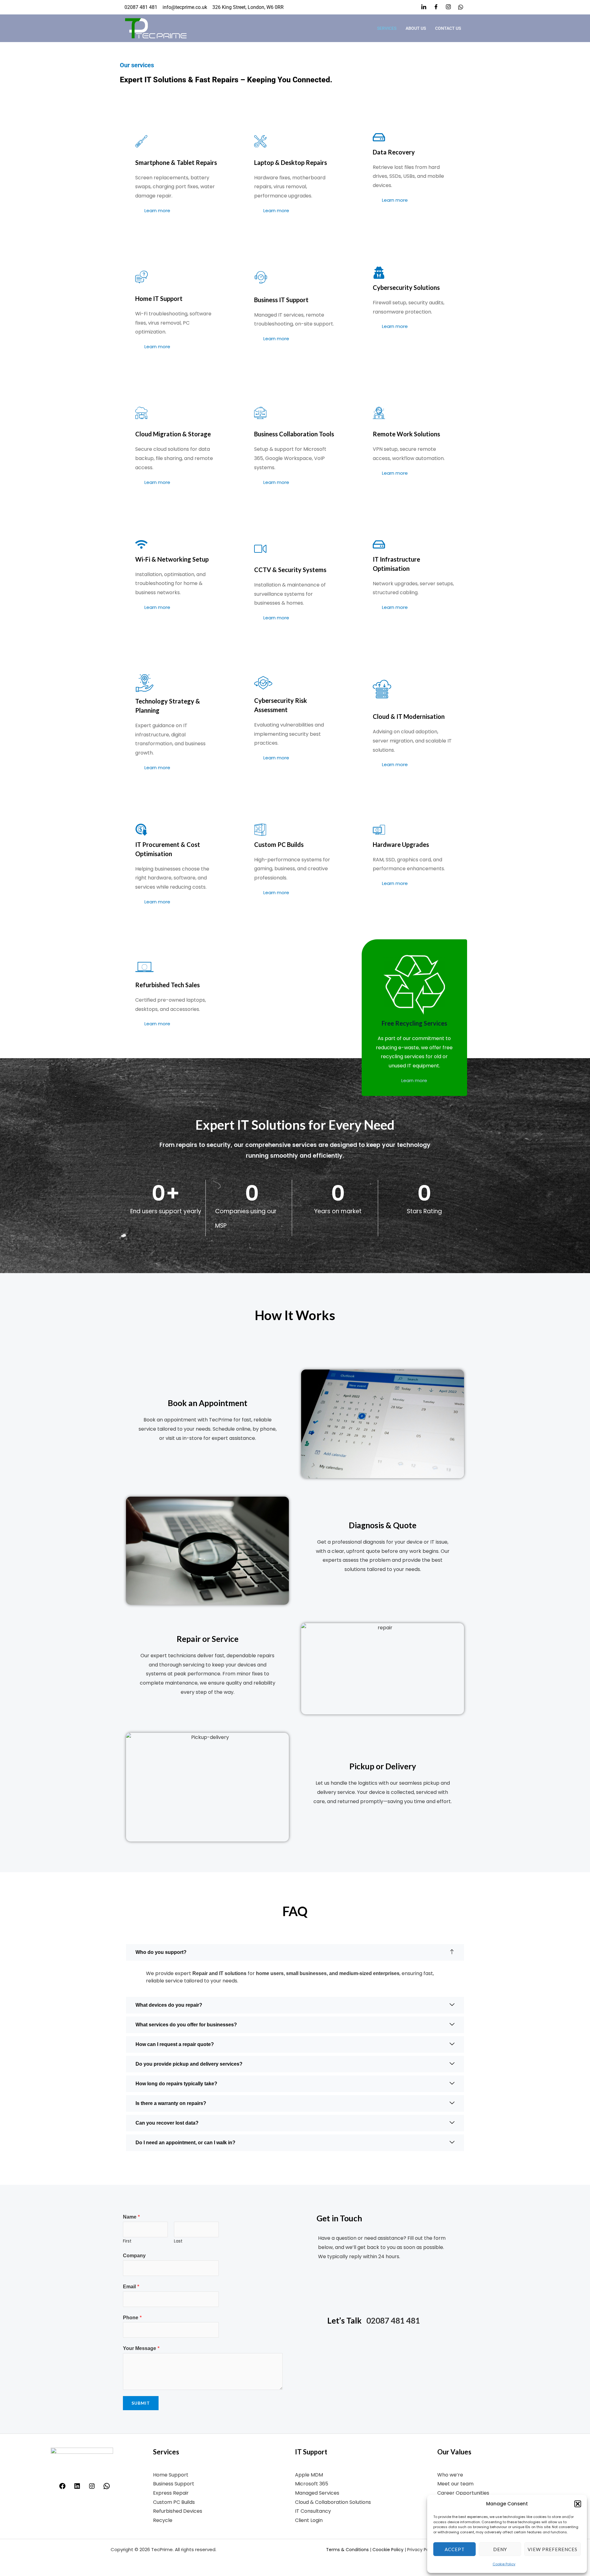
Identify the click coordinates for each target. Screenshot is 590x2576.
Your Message (141, 2348)
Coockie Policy (388, 2550)
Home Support (171, 2475)
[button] (578, 2504)
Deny (500, 2549)
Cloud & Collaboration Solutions (333, 2502)
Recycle (163, 2520)
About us (416, 28)
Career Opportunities (463, 2493)
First (127, 2241)
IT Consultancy (313, 2511)
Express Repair (171, 2493)
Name (132, 2217)
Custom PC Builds (174, 2502)
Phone (132, 2318)
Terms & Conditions (347, 2550)
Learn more (157, 210)
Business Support (174, 2484)
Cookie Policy (504, 2564)
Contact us (448, 28)
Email (131, 2287)
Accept (455, 2549)
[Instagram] (448, 7)
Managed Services (317, 2493)
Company (134, 2256)
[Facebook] (436, 7)
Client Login (309, 2520)
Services (387, 28)
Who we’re (450, 2475)
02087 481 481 (393, 2321)
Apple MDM (309, 2475)
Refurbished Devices (178, 2511)
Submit (141, 2403)
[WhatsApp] (461, 7)
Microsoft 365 (312, 2484)
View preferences (553, 2549)
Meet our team (455, 2484)
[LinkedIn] (424, 7)
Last (178, 2241)
